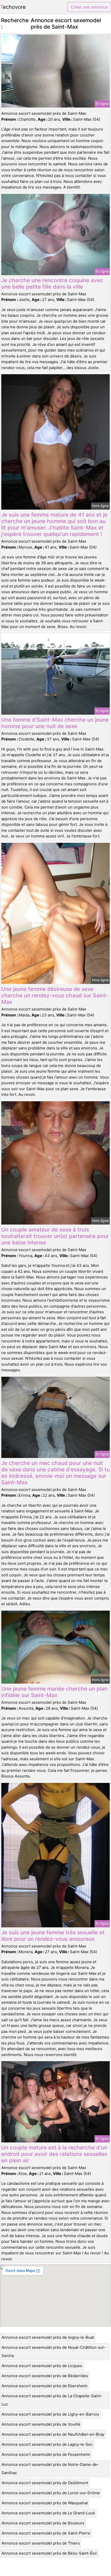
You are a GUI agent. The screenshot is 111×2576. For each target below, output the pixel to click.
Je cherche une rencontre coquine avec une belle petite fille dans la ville (52, 283)
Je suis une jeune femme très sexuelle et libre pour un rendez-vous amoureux (53, 1936)
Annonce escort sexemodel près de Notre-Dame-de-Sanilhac (50, 2469)
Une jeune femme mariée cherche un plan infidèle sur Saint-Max (54, 1692)
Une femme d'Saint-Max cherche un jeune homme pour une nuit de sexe (55, 723)
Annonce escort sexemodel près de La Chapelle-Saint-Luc (52, 2400)
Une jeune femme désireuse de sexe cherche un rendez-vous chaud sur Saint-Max (55, 995)
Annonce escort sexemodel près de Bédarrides (45, 2376)
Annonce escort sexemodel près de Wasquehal (45, 2503)
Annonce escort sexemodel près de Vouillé (41, 2424)
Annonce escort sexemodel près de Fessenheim (46, 2454)
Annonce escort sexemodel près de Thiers (41, 2543)
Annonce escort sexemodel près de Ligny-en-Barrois (50, 2414)
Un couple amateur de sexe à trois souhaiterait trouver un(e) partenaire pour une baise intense (55, 1236)
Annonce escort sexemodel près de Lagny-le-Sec (47, 2444)
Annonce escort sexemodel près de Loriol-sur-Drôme (51, 2493)
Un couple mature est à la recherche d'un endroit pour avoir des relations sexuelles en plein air (54, 2154)
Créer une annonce (89, 7)
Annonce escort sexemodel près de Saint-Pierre (46, 2533)
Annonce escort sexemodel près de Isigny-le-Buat (48, 2337)
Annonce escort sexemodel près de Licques (42, 2366)
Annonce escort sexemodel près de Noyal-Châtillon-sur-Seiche (54, 2351)
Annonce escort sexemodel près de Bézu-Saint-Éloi (49, 2553)
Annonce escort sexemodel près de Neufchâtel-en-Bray (53, 2434)
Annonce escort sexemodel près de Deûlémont (45, 2483)
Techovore (13, 7)
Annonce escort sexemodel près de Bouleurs (43, 2523)
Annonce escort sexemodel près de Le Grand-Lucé (48, 2513)
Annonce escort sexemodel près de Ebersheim (45, 2386)
